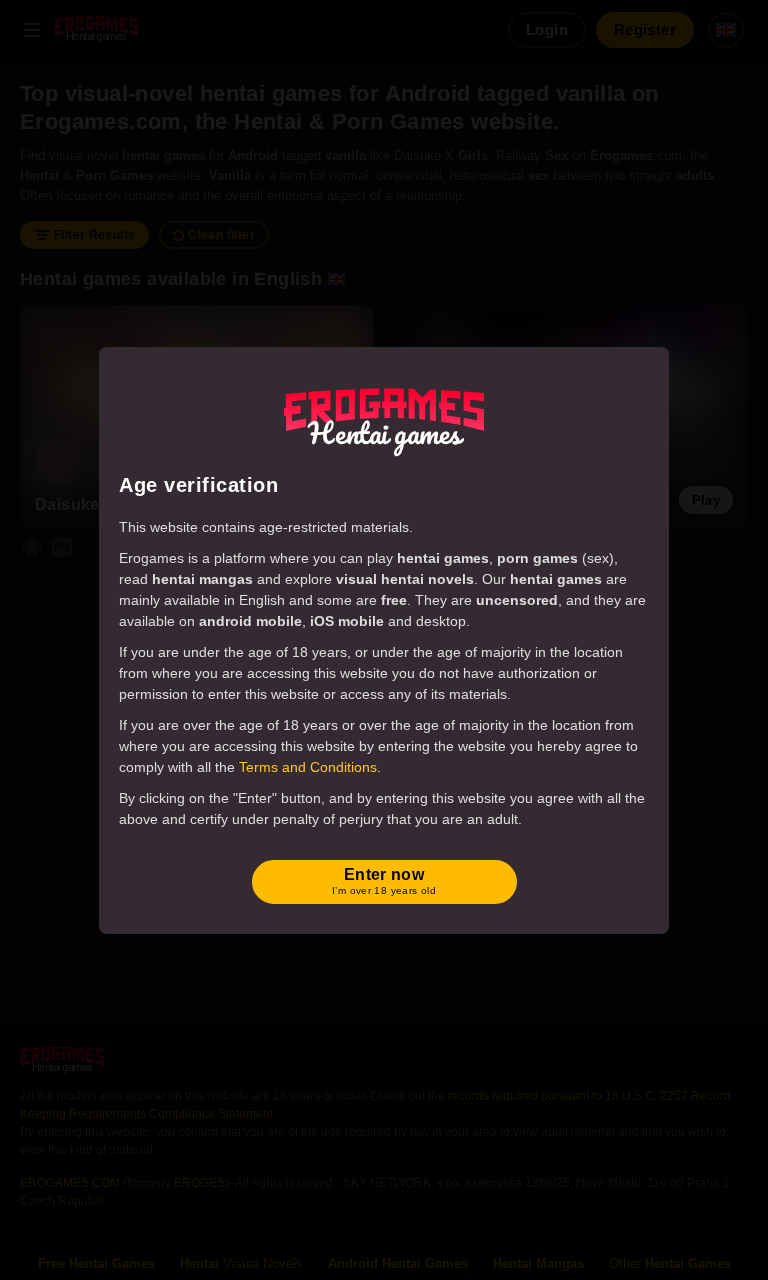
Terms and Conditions (308, 767)
